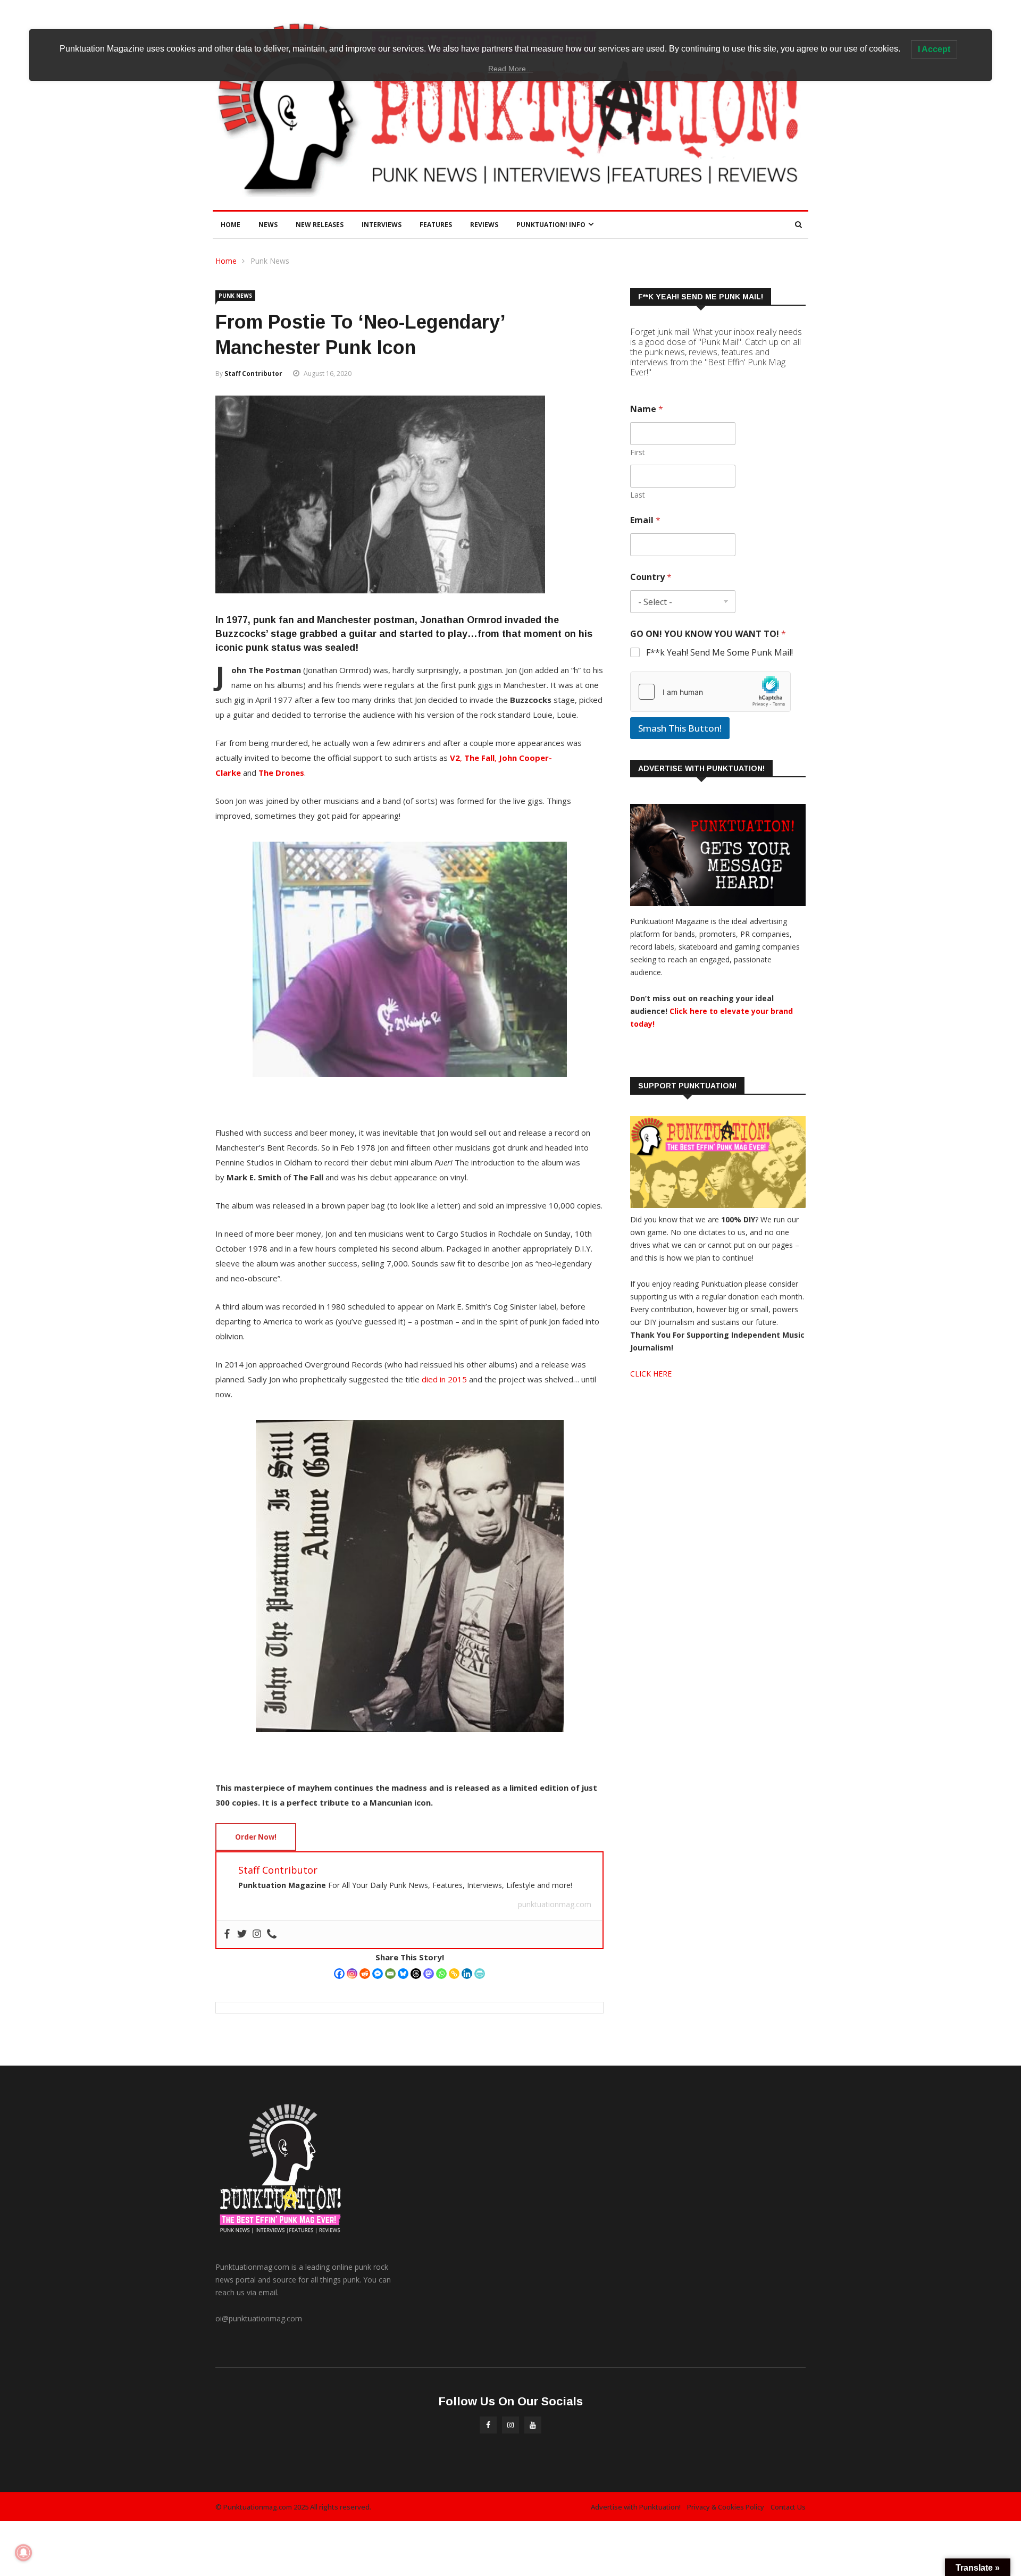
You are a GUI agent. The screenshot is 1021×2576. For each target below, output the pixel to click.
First (638, 452)
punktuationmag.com (555, 1904)
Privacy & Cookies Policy (726, 2507)
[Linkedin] (467, 1974)
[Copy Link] (454, 1974)
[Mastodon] (429, 1974)
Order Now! (256, 1837)
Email (645, 520)
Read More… (511, 69)
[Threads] (416, 1974)
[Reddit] (365, 1974)
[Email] (390, 1974)
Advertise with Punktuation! (636, 2507)
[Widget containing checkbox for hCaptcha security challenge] (710, 692)
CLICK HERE (651, 1374)
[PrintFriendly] (480, 1974)
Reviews (484, 225)
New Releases (320, 225)
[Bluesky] (403, 1974)
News (268, 225)
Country (651, 577)
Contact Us (788, 2507)
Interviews (382, 225)
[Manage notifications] (23, 2553)
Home (231, 225)
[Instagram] (352, 1974)
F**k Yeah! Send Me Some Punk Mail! (719, 653)
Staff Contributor (253, 374)
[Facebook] (339, 1974)
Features (436, 225)
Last (638, 495)
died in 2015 (444, 1379)
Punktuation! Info (551, 225)
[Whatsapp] (441, 1974)
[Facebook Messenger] (378, 1974)
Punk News (270, 261)
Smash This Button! (680, 728)
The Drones (281, 773)
